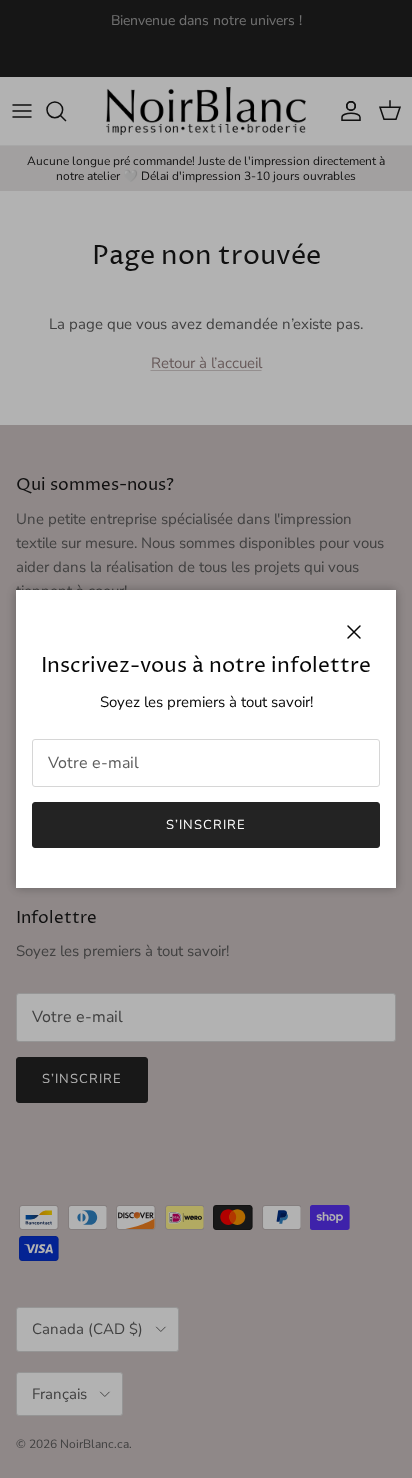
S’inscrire (206, 825)
